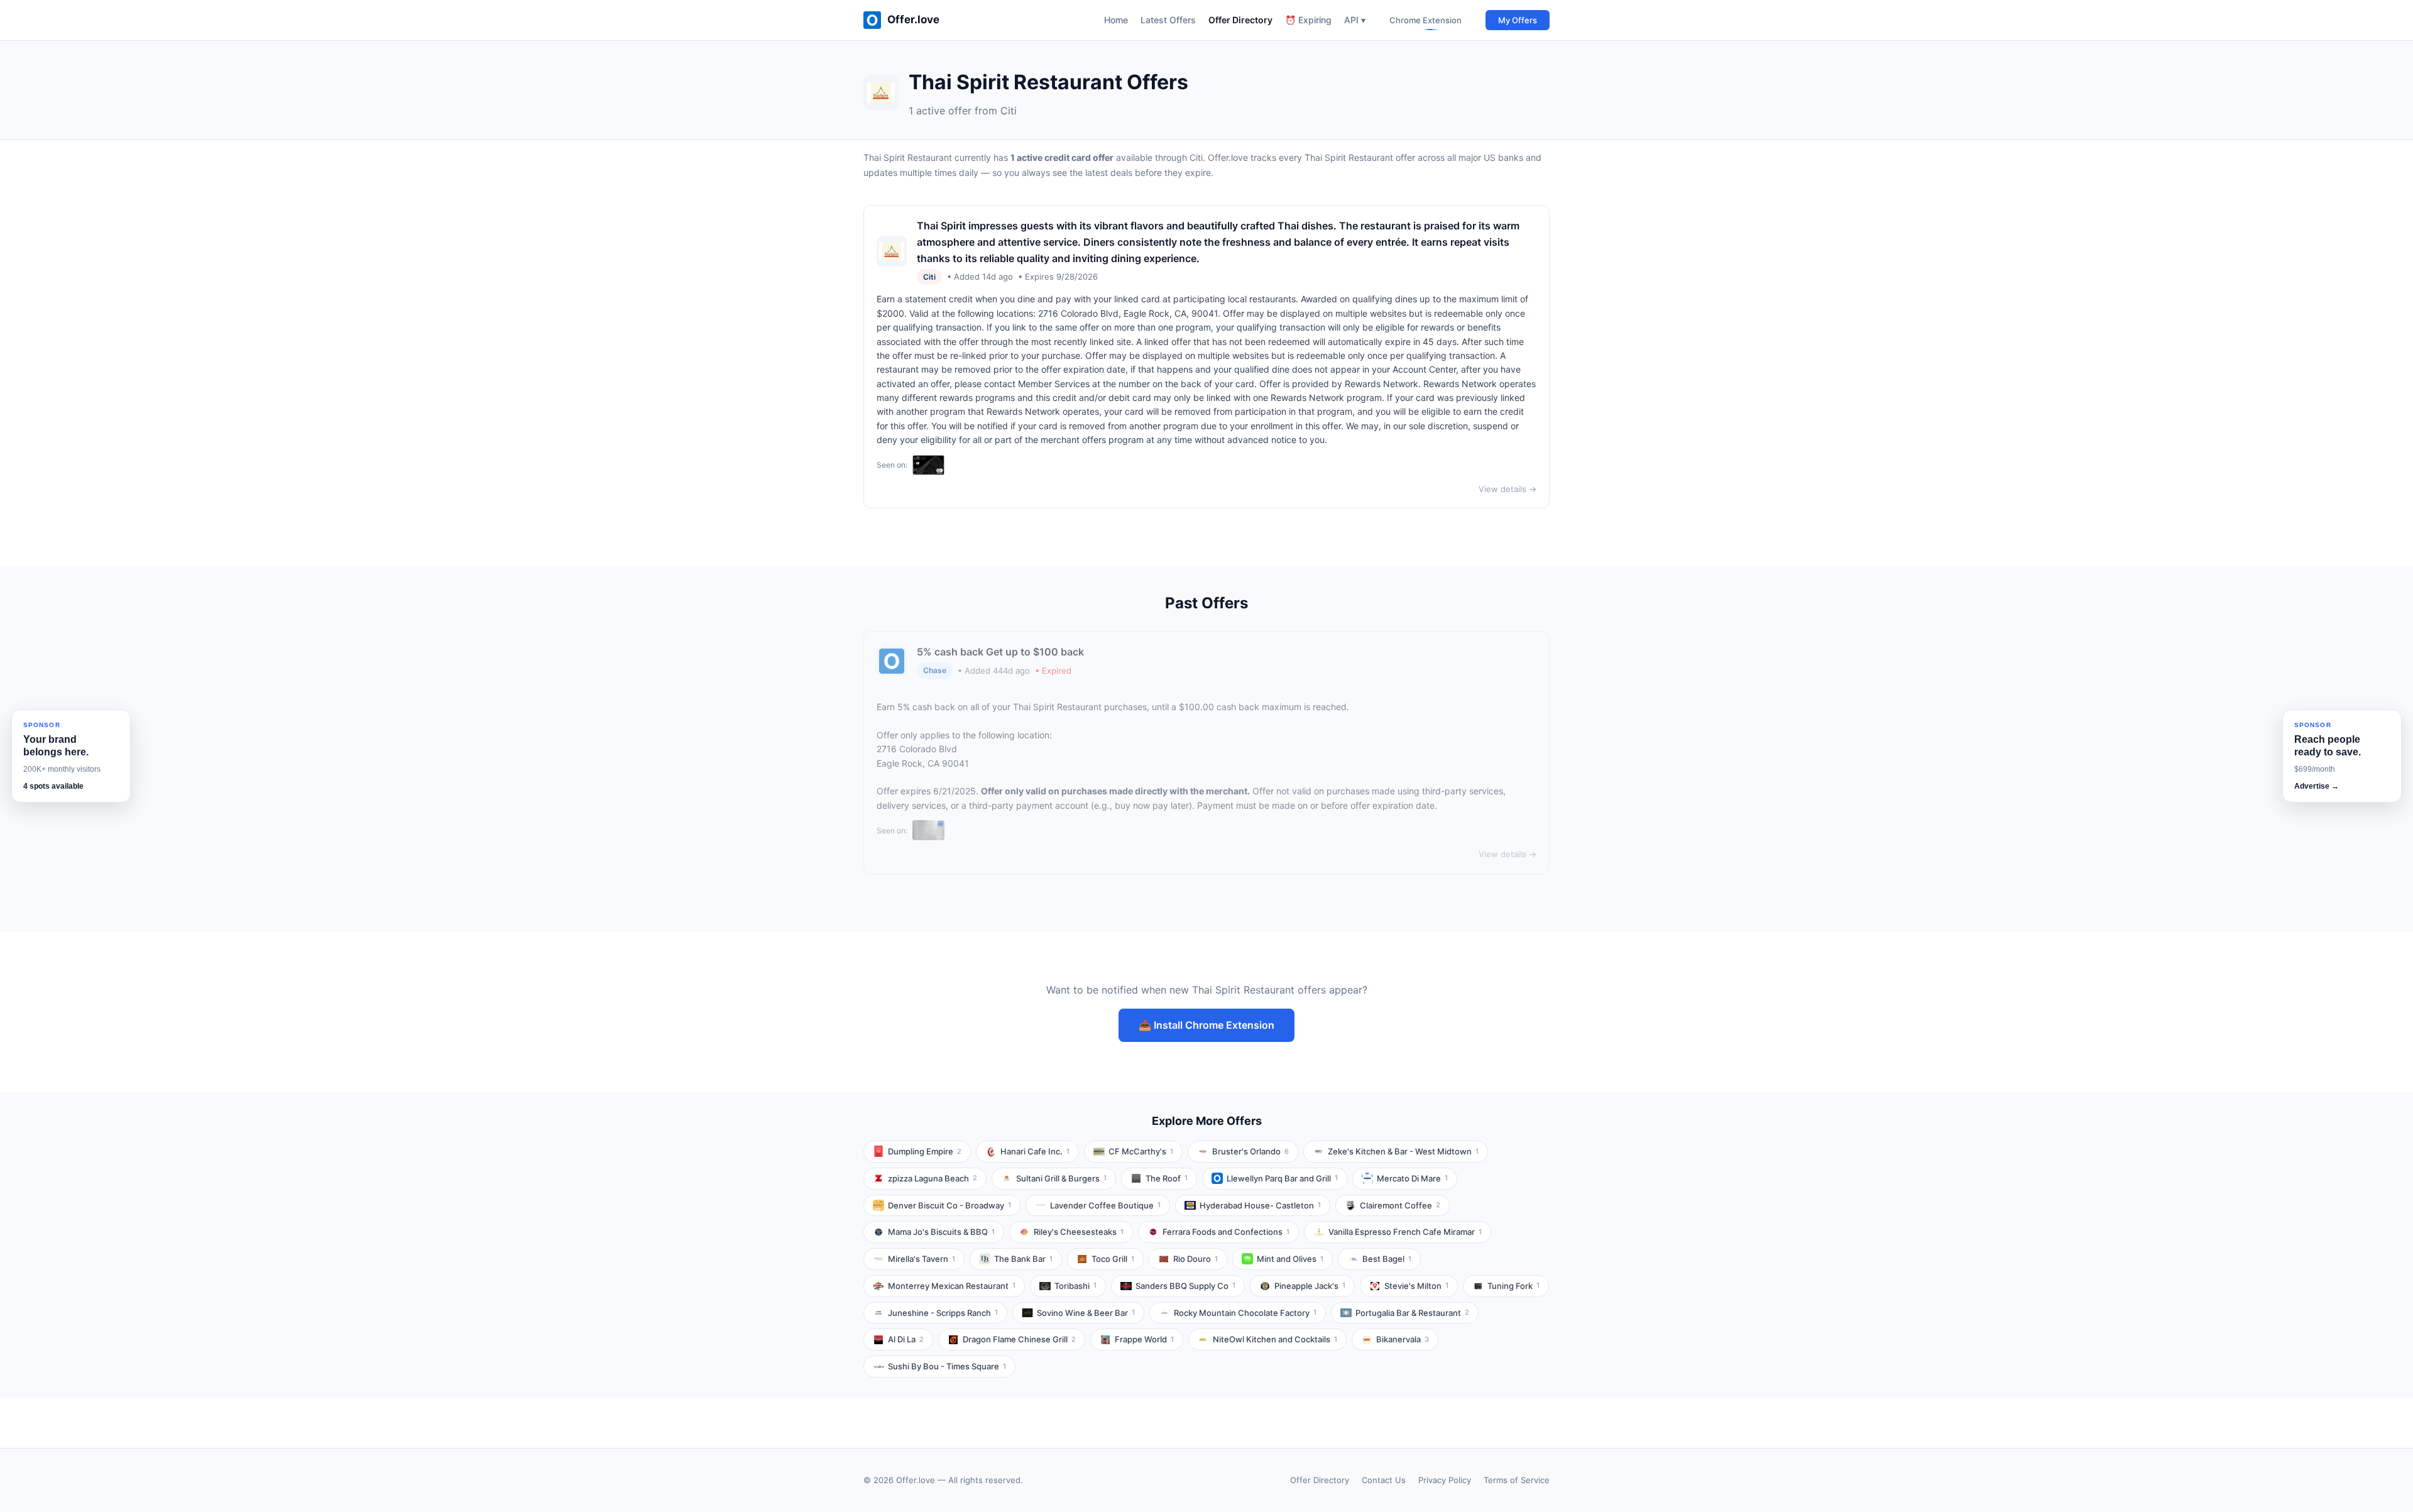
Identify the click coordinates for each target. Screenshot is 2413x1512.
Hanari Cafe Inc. (1035, 1151)
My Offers (1518, 20)
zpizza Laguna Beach (933, 1178)
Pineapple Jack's (1310, 1286)
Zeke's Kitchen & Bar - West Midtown (1403, 1151)
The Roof (1167, 1178)
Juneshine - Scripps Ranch (943, 1313)
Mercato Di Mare (1412, 1178)
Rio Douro (1196, 1259)
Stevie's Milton (1416, 1286)
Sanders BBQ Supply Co (1185, 1286)
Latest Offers (1168, 20)
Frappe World (1144, 1339)
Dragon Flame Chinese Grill (1019, 1339)
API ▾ (1355, 20)
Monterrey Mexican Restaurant (952, 1286)
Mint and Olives (1290, 1259)
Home (1116, 20)
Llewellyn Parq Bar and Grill (1282, 1178)
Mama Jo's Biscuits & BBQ (941, 1232)
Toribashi (1075, 1286)
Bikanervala (1403, 1339)
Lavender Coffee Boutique (1105, 1205)
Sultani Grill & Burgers (1061, 1178)
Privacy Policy (1445, 1480)
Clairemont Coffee (1400, 1205)
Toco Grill (1113, 1259)
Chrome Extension (1425, 20)
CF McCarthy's (1141, 1151)
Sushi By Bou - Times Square (947, 1366)
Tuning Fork (1513, 1286)
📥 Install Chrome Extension (1206, 1025)
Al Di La (906, 1339)
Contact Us (1384, 1480)
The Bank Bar (1023, 1259)
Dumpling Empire (925, 1151)
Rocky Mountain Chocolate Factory (1245, 1313)
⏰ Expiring (1308, 20)
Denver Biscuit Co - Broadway (949, 1205)
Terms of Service (1517, 1480)
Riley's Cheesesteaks (1079, 1232)
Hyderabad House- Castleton (1260, 1205)
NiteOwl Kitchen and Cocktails (1275, 1339)
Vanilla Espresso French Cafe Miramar (1405, 1232)
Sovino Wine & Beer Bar (1086, 1313)
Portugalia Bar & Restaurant (1412, 1313)
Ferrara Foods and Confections (1226, 1232)
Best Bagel (1387, 1259)
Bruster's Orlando (1250, 1151)
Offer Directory (1240, 20)
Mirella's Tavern (922, 1259)
